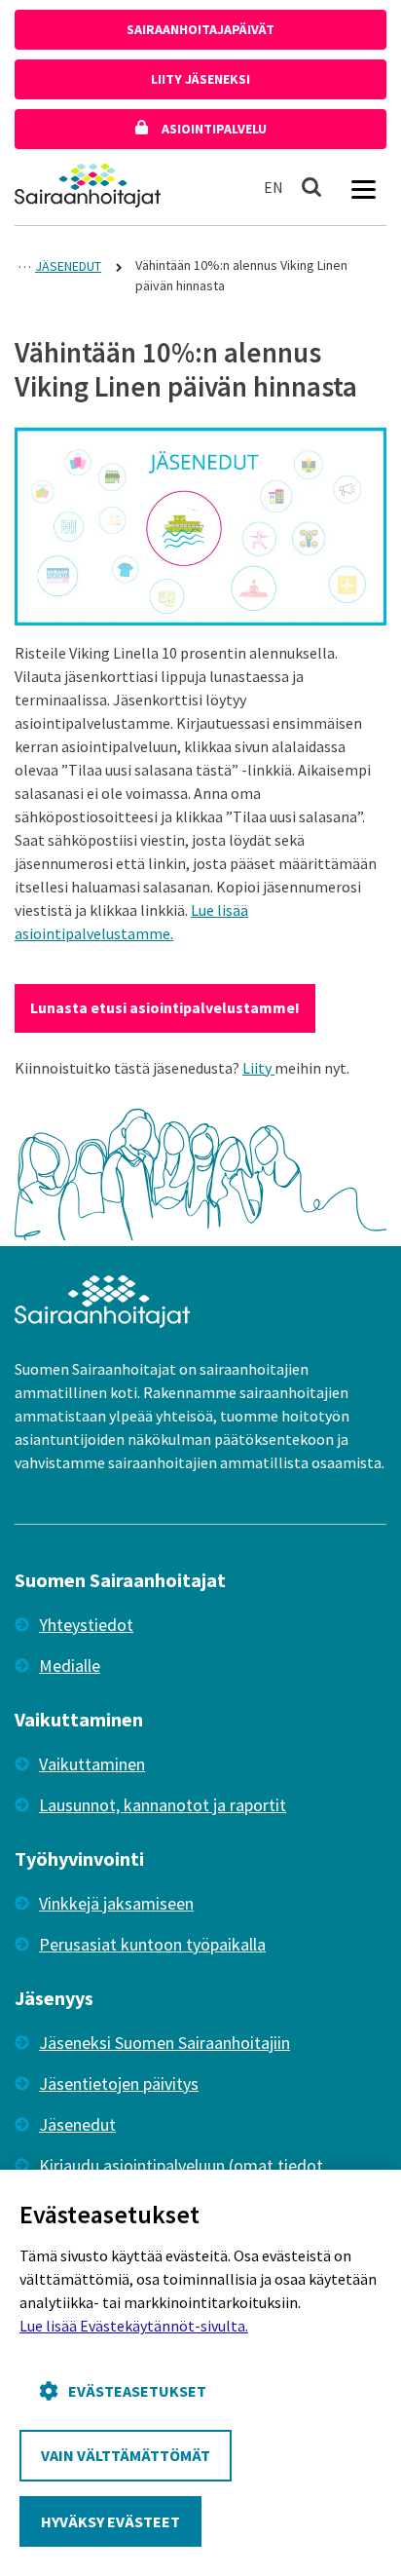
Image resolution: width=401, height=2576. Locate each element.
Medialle (70, 1666)
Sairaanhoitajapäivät (200, 29)
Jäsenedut (77, 2124)
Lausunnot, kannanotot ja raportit (163, 1805)
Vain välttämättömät (126, 2455)
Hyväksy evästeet (110, 2521)
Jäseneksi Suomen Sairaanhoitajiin (164, 2043)
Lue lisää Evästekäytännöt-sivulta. (134, 2326)
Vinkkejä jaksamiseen (116, 1903)
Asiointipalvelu (213, 129)
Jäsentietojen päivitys (119, 2084)
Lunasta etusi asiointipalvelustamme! (165, 1007)
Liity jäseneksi (200, 79)
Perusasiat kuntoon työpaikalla (152, 1944)
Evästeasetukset (137, 2391)
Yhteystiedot (86, 1625)
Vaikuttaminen (92, 1764)
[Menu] (363, 187)
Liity (258, 1068)
